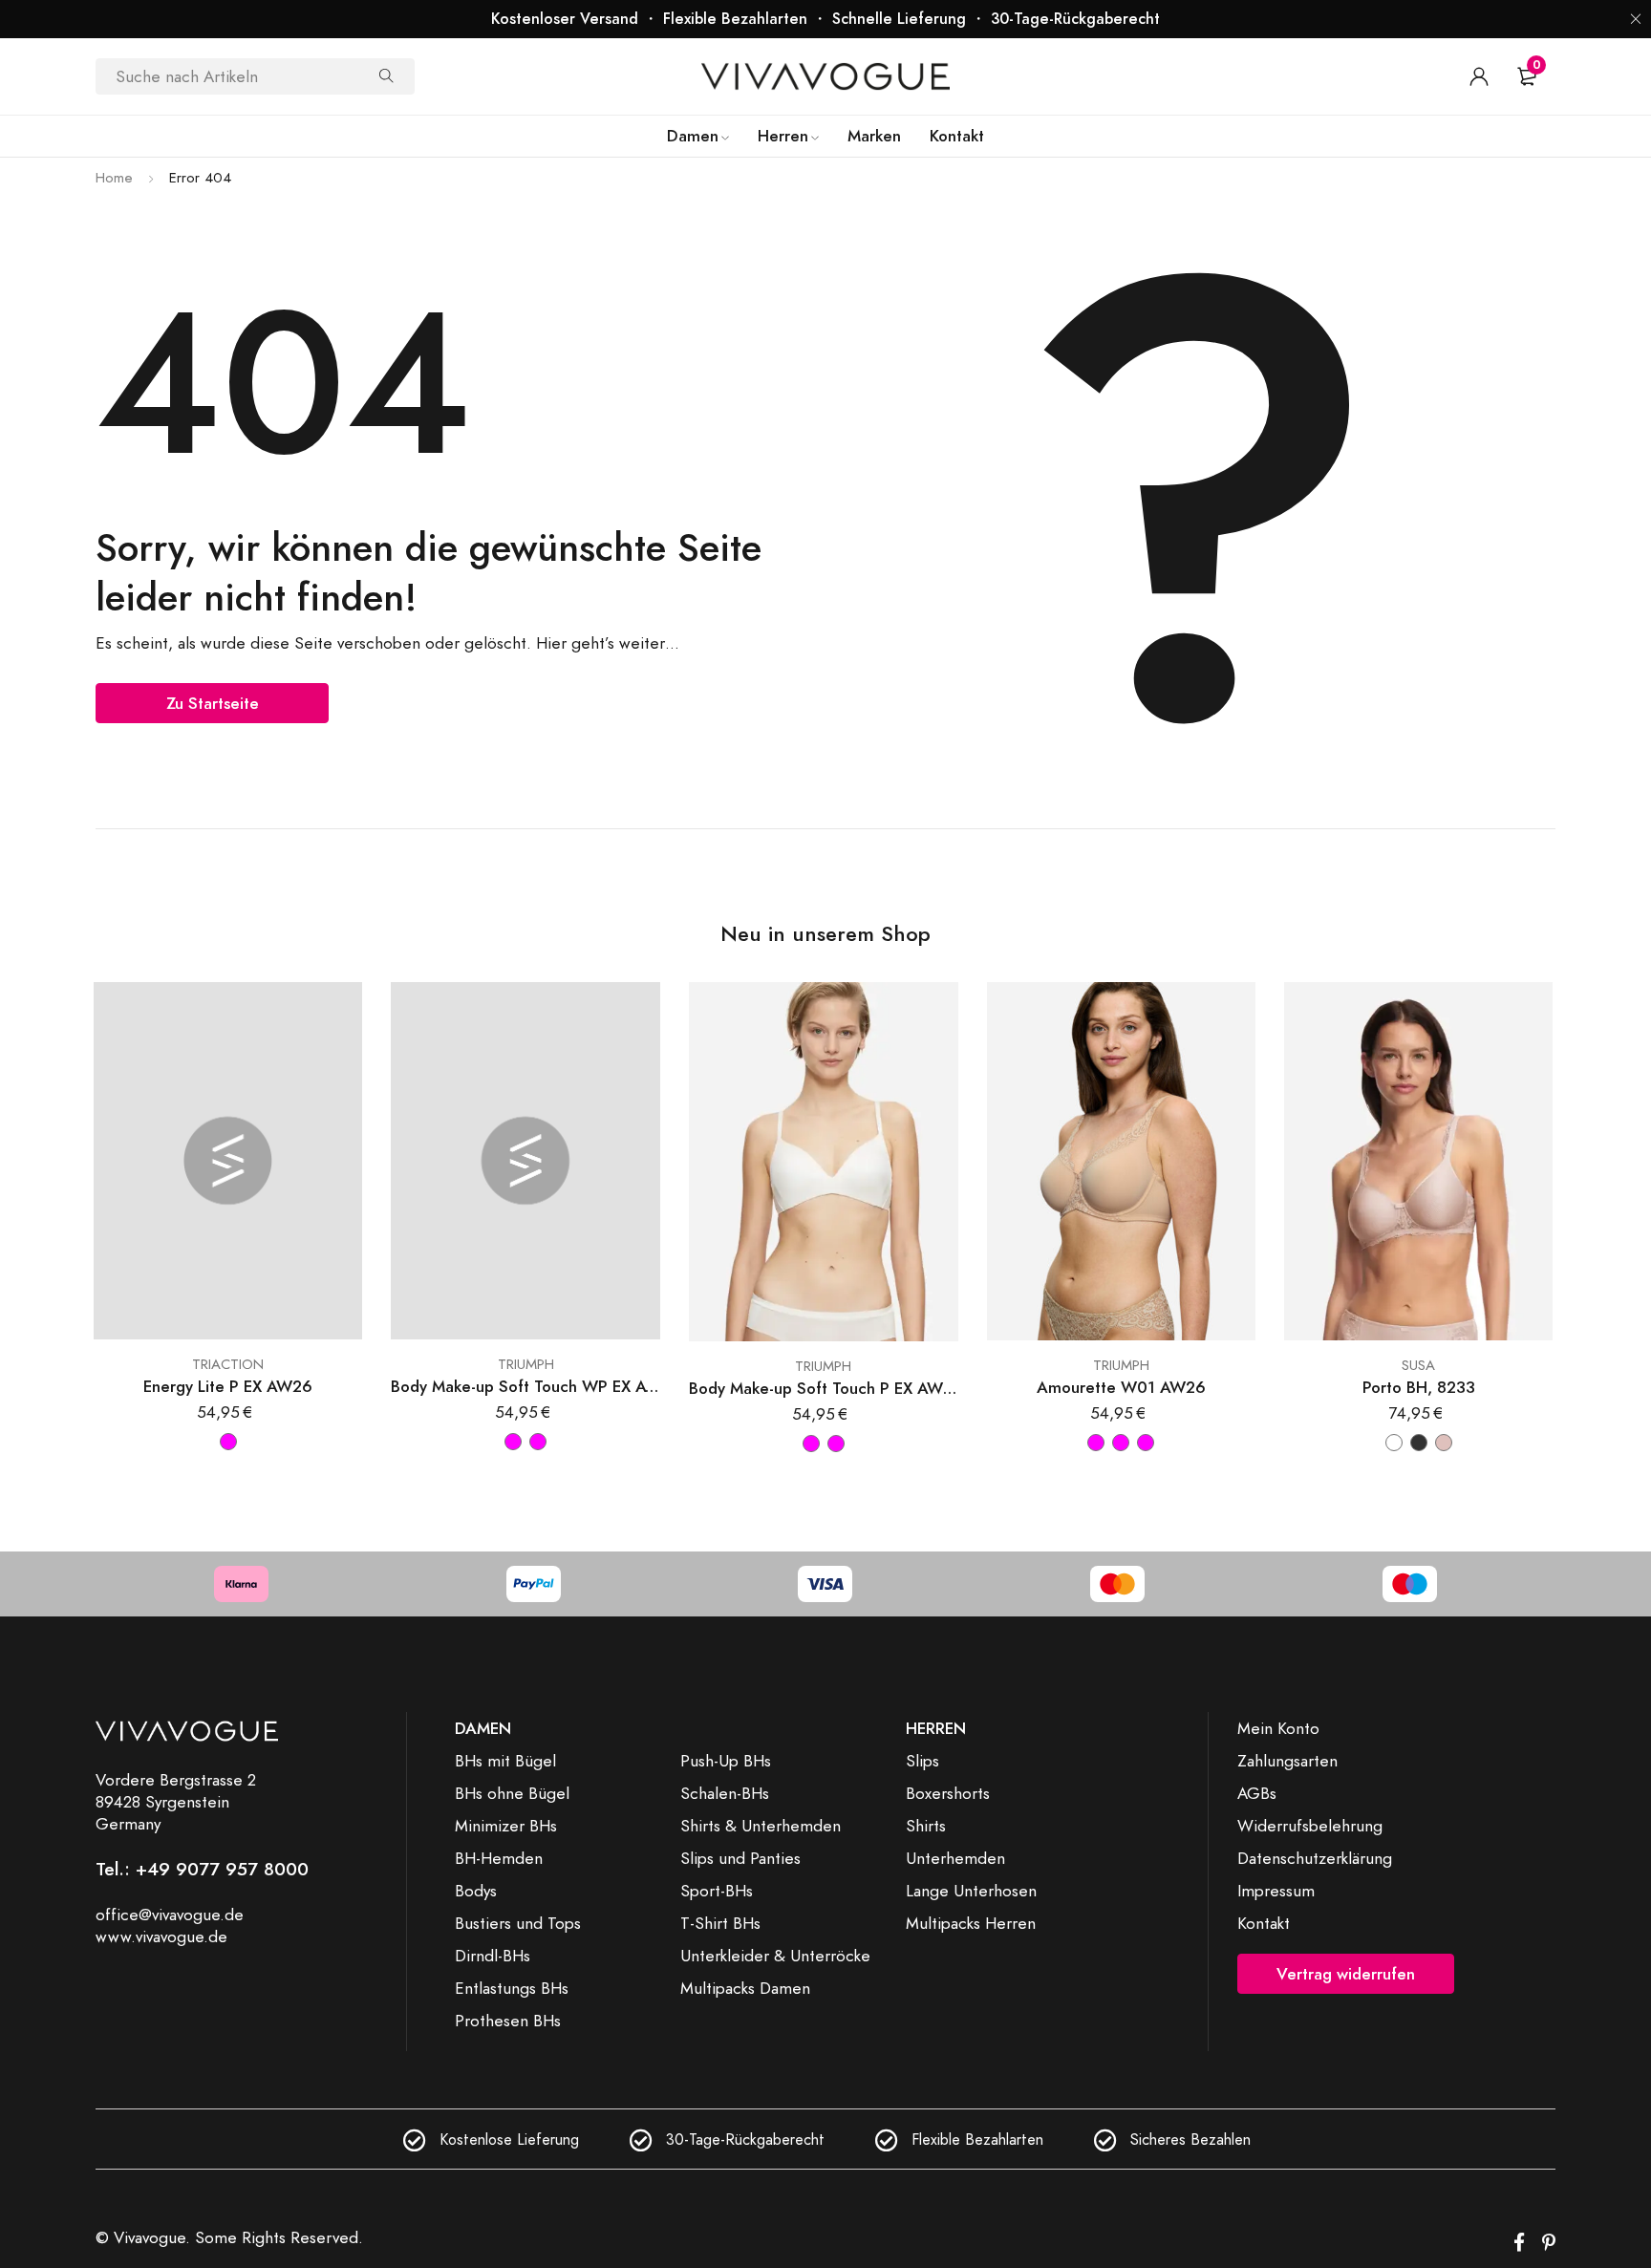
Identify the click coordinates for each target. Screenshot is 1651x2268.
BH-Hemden (499, 1858)
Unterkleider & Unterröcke (775, 1956)
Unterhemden (955, 1858)
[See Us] (1549, 2243)
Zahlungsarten (1287, 1761)
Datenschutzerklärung (1315, 1858)
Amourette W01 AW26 (1121, 1388)
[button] (1636, 19)
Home (114, 178)
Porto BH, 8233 (1419, 1388)
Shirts (926, 1826)
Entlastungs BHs (512, 1988)
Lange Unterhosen (971, 1891)
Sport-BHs (717, 1891)
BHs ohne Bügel (512, 1793)
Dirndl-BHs (493, 1956)
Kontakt (1264, 1923)
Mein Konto (1278, 1728)
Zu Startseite (213, 703)
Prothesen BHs (508, 2021)
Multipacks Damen (745, 1988)
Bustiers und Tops (518, 1923)
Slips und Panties (740, 1858)
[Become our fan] (1519, 2243)
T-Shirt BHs (720, 1923)
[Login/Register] (1479, 76)
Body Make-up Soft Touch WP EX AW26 (525, 1387)
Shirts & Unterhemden (761, 1826)
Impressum (1276, 1891)
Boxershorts (948, 1793)
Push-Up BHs (726, 1761)
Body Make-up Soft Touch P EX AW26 (824, 1389)
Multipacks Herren (971, 1923)
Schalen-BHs (725, 1793)
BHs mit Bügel (505, 1761)
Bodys (476, 1891)
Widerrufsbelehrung (1310, 1826)
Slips (922, 1761)
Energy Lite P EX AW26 (228, 1387)
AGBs (1257, 1793)
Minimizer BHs (506, 1826)
